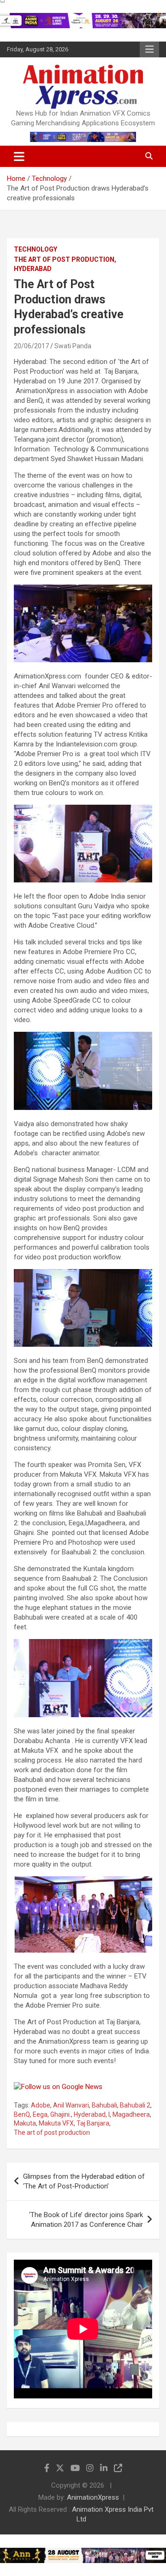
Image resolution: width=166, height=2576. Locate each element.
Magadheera (131, 2114)
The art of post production (52, 2132)
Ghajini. (61, 2114)
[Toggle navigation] (19, 156)
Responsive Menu (149, 49)
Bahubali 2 (135, 2105)
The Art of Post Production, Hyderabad (65, 264)
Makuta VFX (56, 2123)
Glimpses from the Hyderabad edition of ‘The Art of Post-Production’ (84, 2181)
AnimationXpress (93, 2497)
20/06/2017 (31, 346)
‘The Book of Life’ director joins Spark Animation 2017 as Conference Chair (86, 2220)
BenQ (22, 2114)
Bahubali (104, 2105)
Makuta (25, 2123)
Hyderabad (90, 2114)
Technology (36, 249)
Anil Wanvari (71, 2105)
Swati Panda (73, 346)
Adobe (41, 2105)
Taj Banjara (93, 2123)
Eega (40, 2114)
